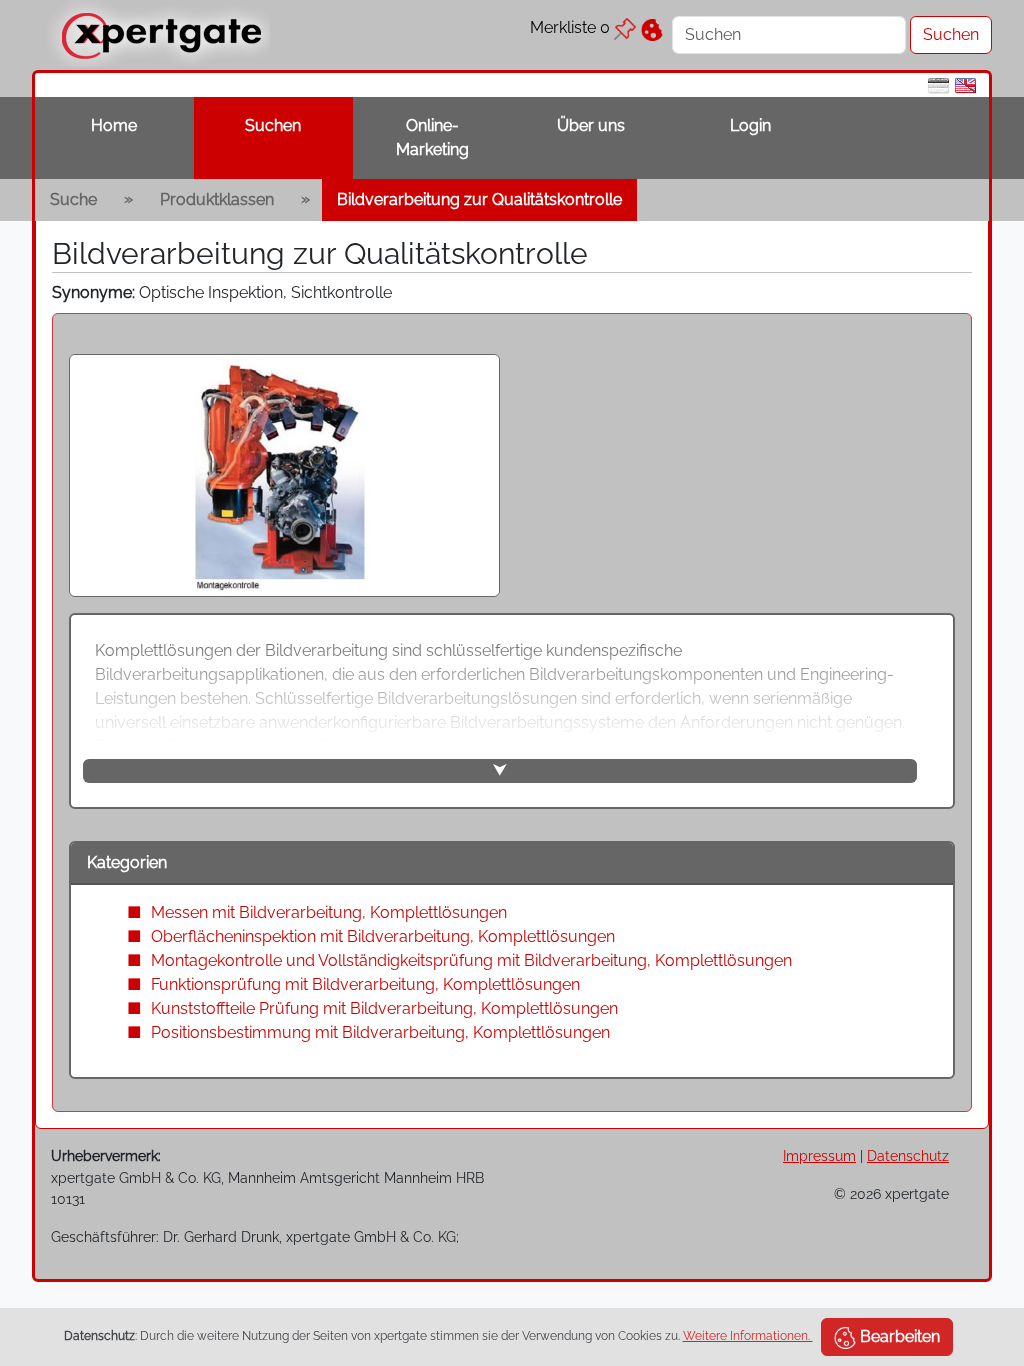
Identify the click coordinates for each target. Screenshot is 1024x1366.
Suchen (273, 125)
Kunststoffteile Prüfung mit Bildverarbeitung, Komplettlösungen (384, 1008)
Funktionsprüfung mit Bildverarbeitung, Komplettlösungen (365, 984)
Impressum (819, 1155)
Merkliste (570, 27)
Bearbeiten (898, 1336)
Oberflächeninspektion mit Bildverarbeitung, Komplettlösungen (383, 936)
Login (750, 125)
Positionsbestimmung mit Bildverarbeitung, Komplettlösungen (380, 1032)
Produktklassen (217, 199)
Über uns (591, 125)
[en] (965, 84)
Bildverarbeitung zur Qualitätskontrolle (479, 199)
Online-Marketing (432, 137)
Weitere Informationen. (748, 1336)
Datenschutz (908, 1155)
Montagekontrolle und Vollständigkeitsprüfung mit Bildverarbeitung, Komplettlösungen (471, 960)
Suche (73, 199)
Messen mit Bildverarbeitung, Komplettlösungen (329, 912)
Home (114, 125)
